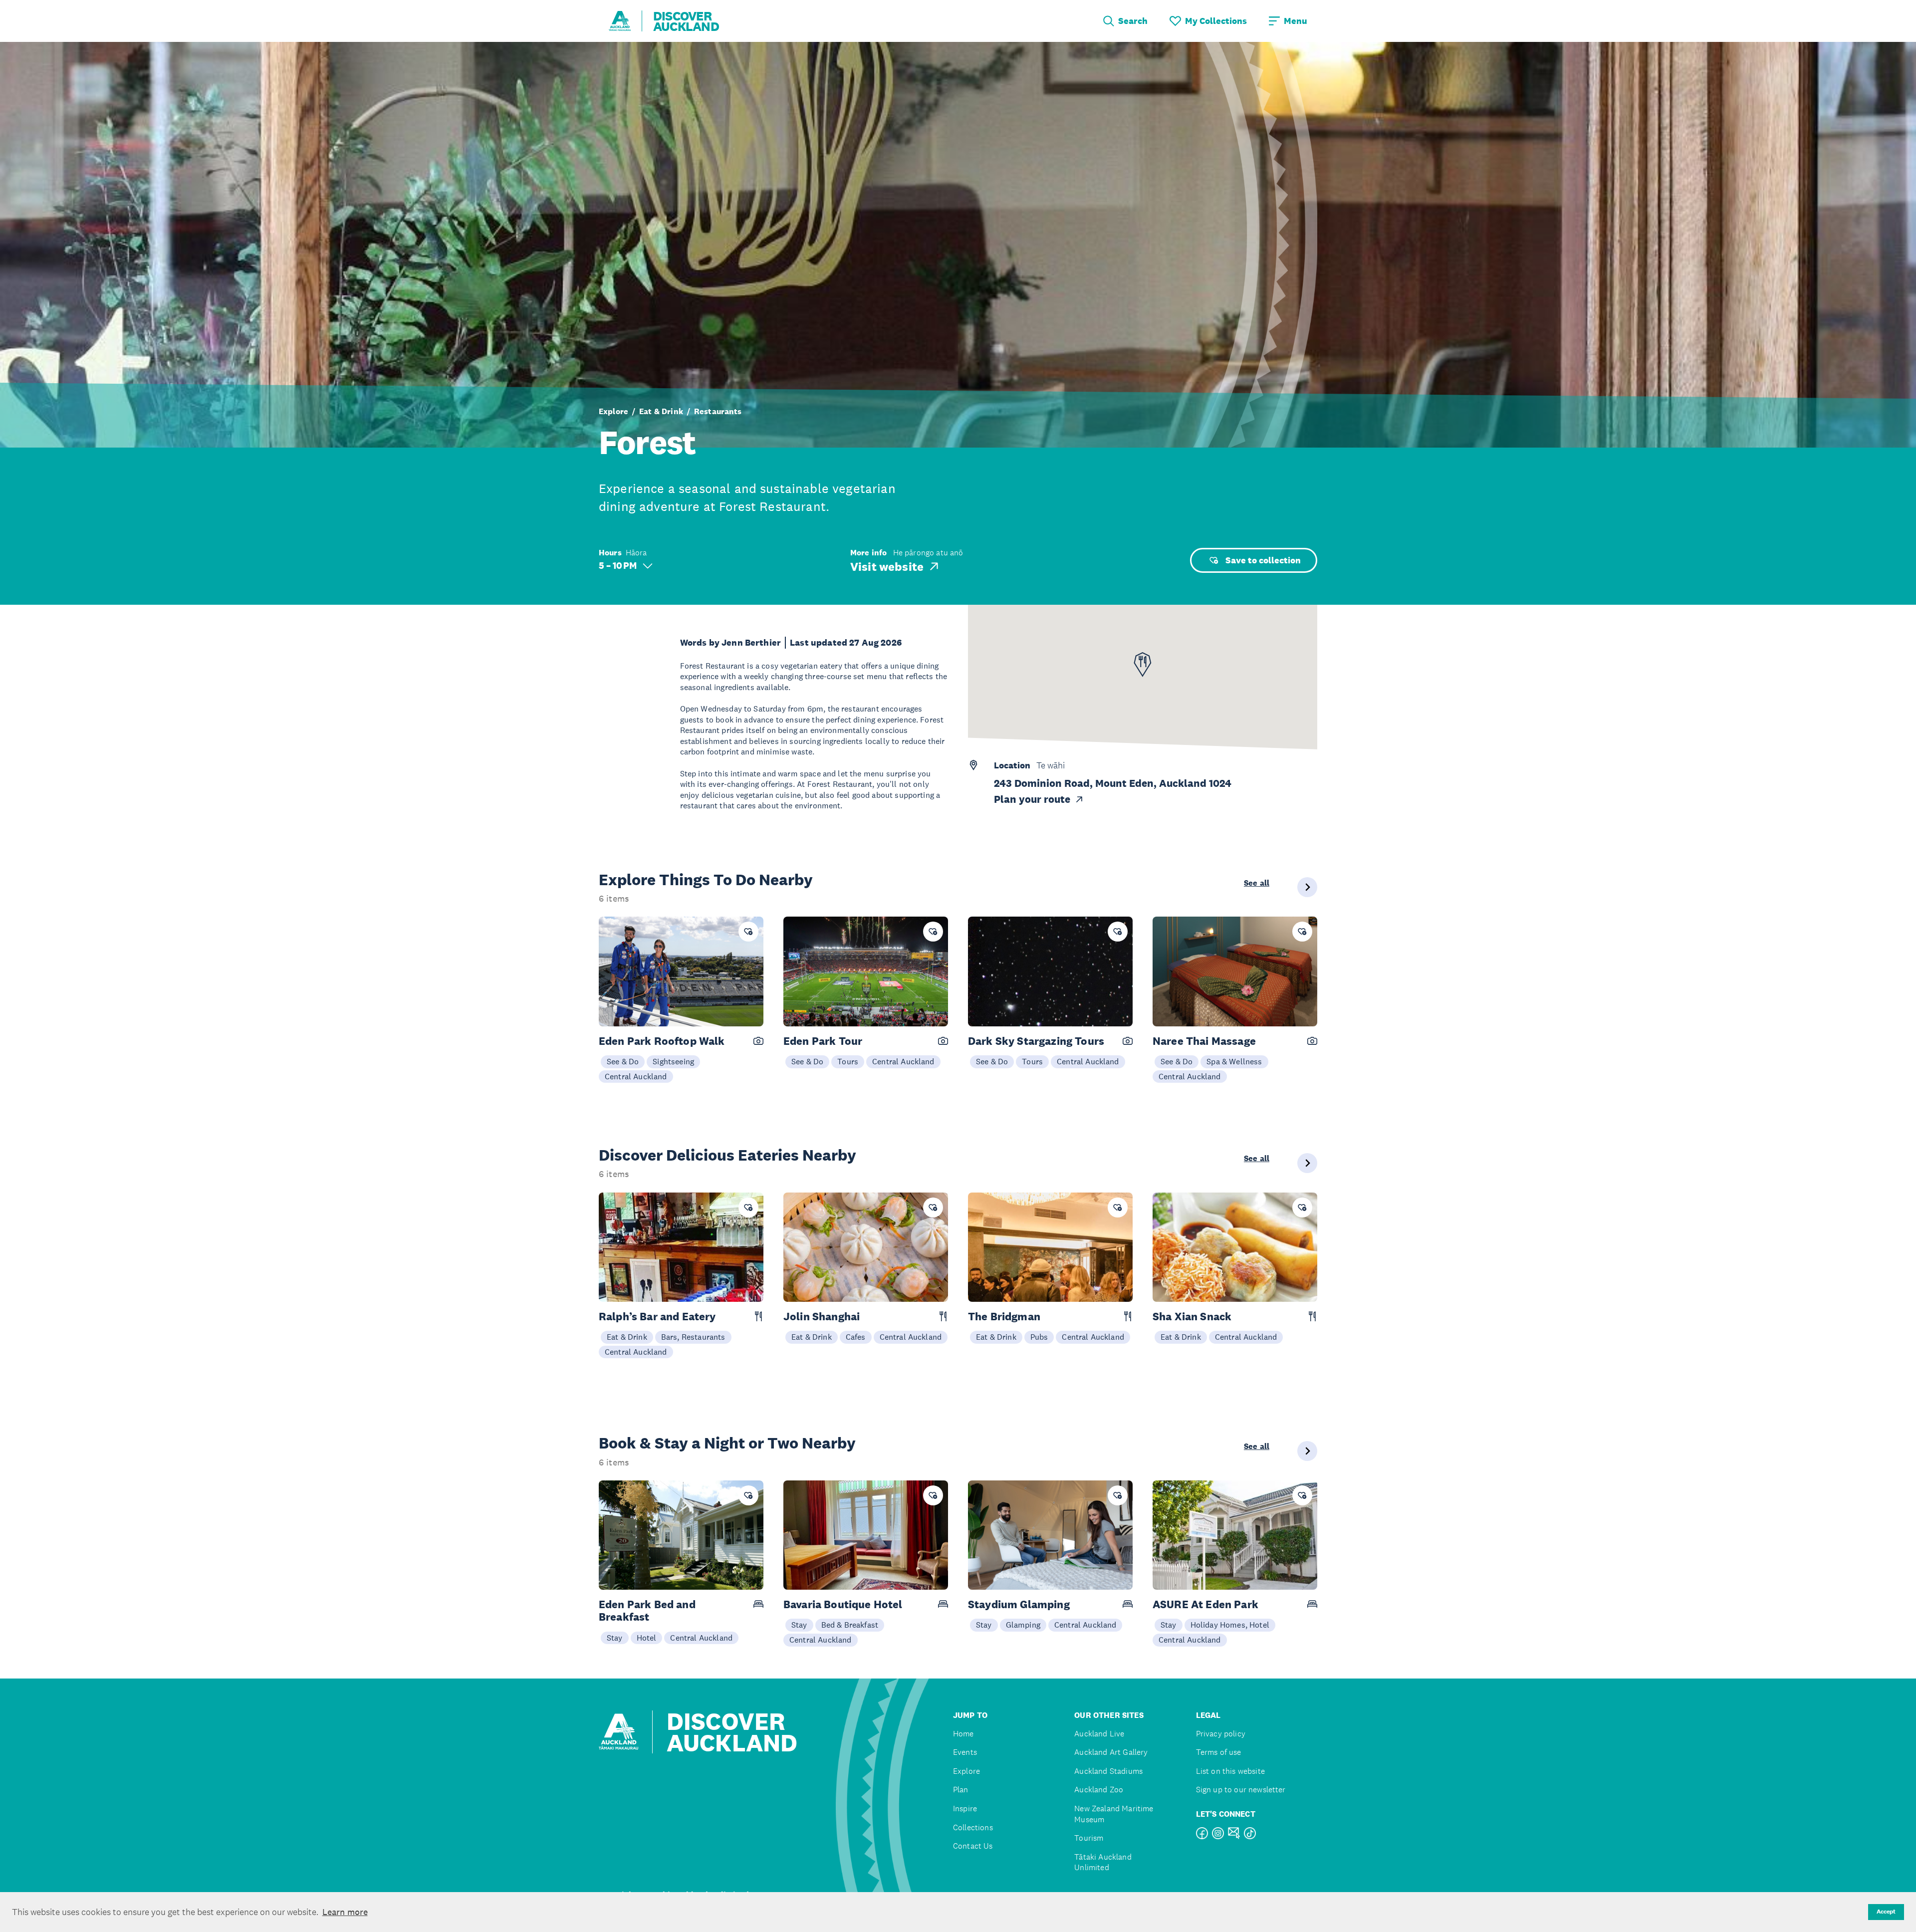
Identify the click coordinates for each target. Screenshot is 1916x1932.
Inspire (965, 1809)
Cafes (856, 1337)
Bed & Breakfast (850, 1625)
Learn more (345, 1912)
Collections (973, 1827)
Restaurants (718, 412)
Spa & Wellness (1234, 1061)
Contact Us (973, 1846)
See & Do (623, 1061)
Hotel (647, 1638)
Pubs (1039, 1337)
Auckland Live (1099, 1734)
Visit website (887, 566)
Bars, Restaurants (693, 1337)
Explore (613, 412)
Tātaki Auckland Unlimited (1103, 1862)
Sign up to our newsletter (1241, 1790)
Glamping (1023, 1625)
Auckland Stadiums (1108, 1771)
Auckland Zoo (1099, 1790)
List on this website (1230, 1771)
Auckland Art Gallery (1111, 1752)
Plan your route (1032, 799)
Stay (615, 1638)
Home (963, 1734)
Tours (848, 1061)
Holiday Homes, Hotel (1230, 1625)
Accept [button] (1886, 1912)
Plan (961, 1790)
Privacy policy (1221, 1734)
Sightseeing (673, 1061)
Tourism (1089, 1838)
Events (965, 1752)
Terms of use (1219, 1752)
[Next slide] (1307, 887)
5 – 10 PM (618, 566)
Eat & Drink (661, 412)
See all (1257, 883)
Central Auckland (636, 1076)
